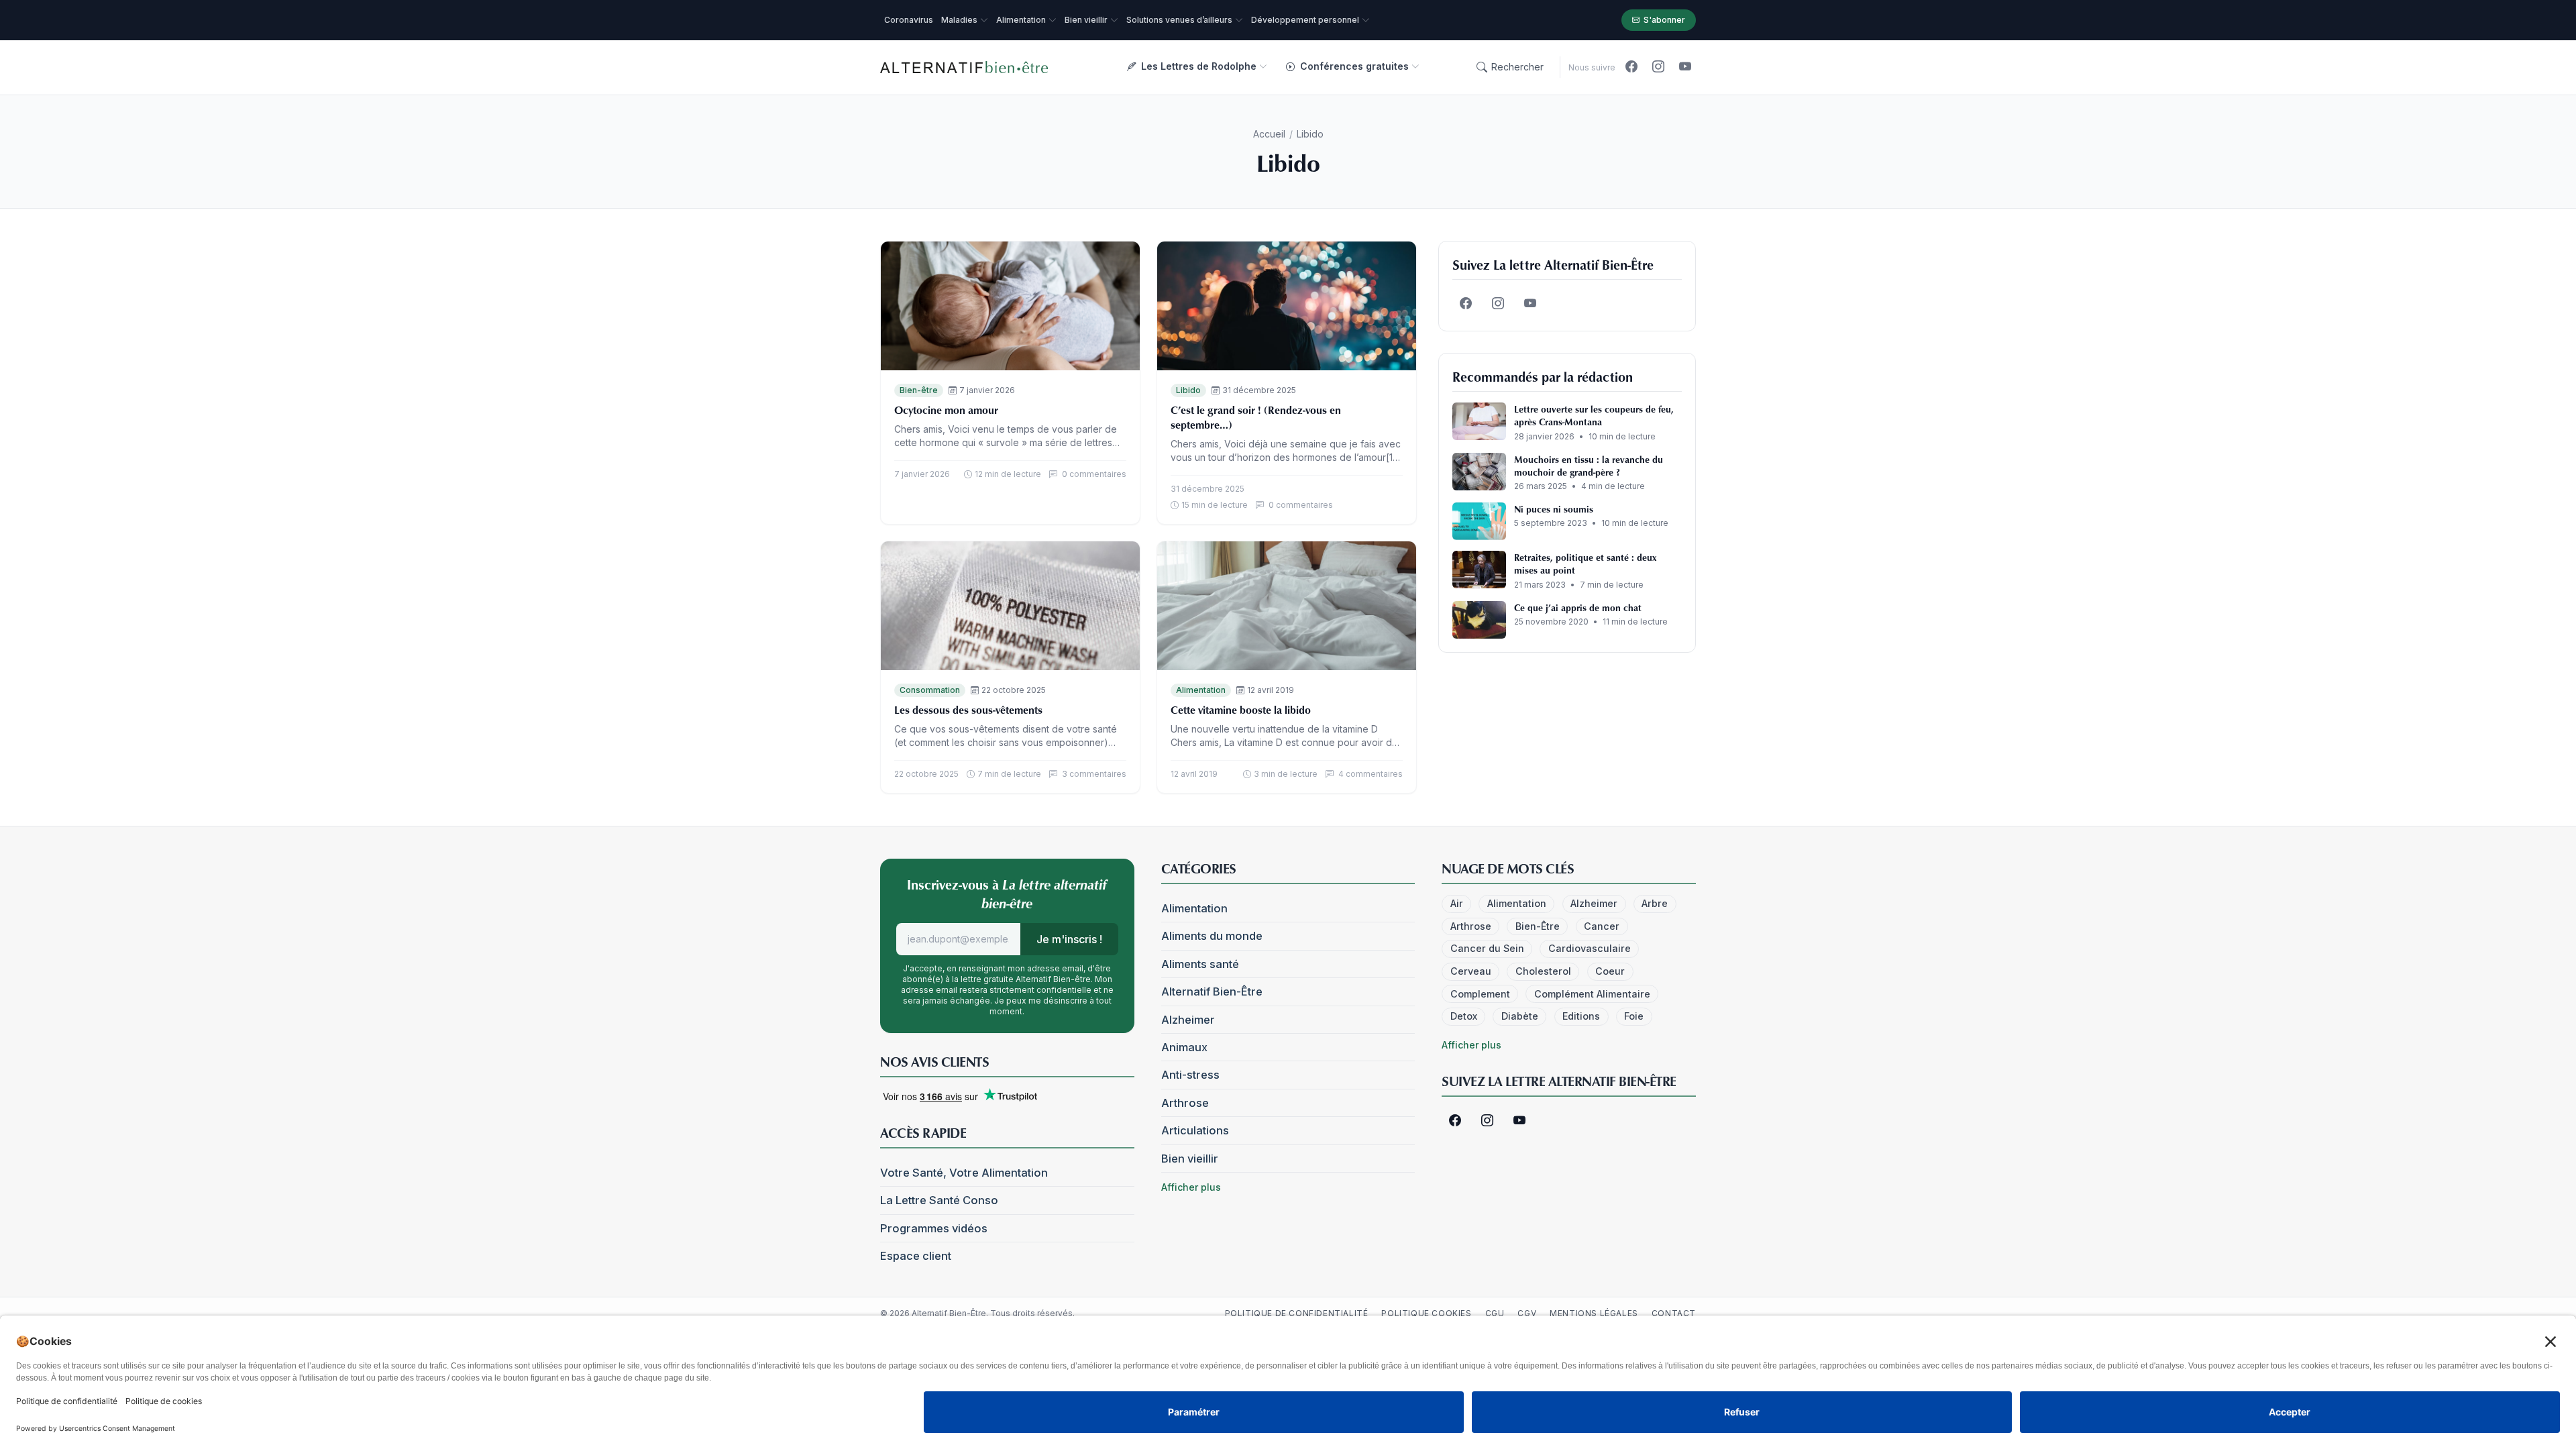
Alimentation (1201, 690)
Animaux (1184, 1047)
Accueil (1269, 134)
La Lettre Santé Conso (939, 1200)
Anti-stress (1190, 1075)
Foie (1634, 1016)
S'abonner (1664, 20)
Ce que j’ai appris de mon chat (1578, 607)
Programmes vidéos (934, 1228)
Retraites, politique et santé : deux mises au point (1585, 563)
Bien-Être (1538, 926)
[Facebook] (1631, 67)
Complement (1480, 994)
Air (1457, 903)
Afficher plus (1191, 1187)
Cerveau (1471, 971)
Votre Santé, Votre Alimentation (964, 1173)
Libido (1188, 390)
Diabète (1520, 1016)
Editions (1581, 1016)
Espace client (916, 1256)
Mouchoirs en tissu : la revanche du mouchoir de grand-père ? (1589, 466)
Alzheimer (1188, 1020)
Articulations (1195, 1130)
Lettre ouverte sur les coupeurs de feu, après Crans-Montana (1594, 415)
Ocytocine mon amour (946, 410)
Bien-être (919, 390)
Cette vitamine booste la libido (1241, 710)
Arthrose (1185, 1103)
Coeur (1610, 971)
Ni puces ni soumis (1554, 509)
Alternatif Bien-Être (1212, 991)
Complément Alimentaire (1592, 994)
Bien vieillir (1190, 1159)
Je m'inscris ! (1069, 939)
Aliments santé (1200, 964)
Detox (1464, 1016)
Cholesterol (1543, 971)
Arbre (1655, 903)
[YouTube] (1685, 67)
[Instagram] (1658, 67)
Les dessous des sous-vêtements (968, 710)
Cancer (1602, 926)
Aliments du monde (1212, 936)
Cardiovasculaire (1590, 948)
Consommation (930, 690)
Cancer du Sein (1487, 948)
